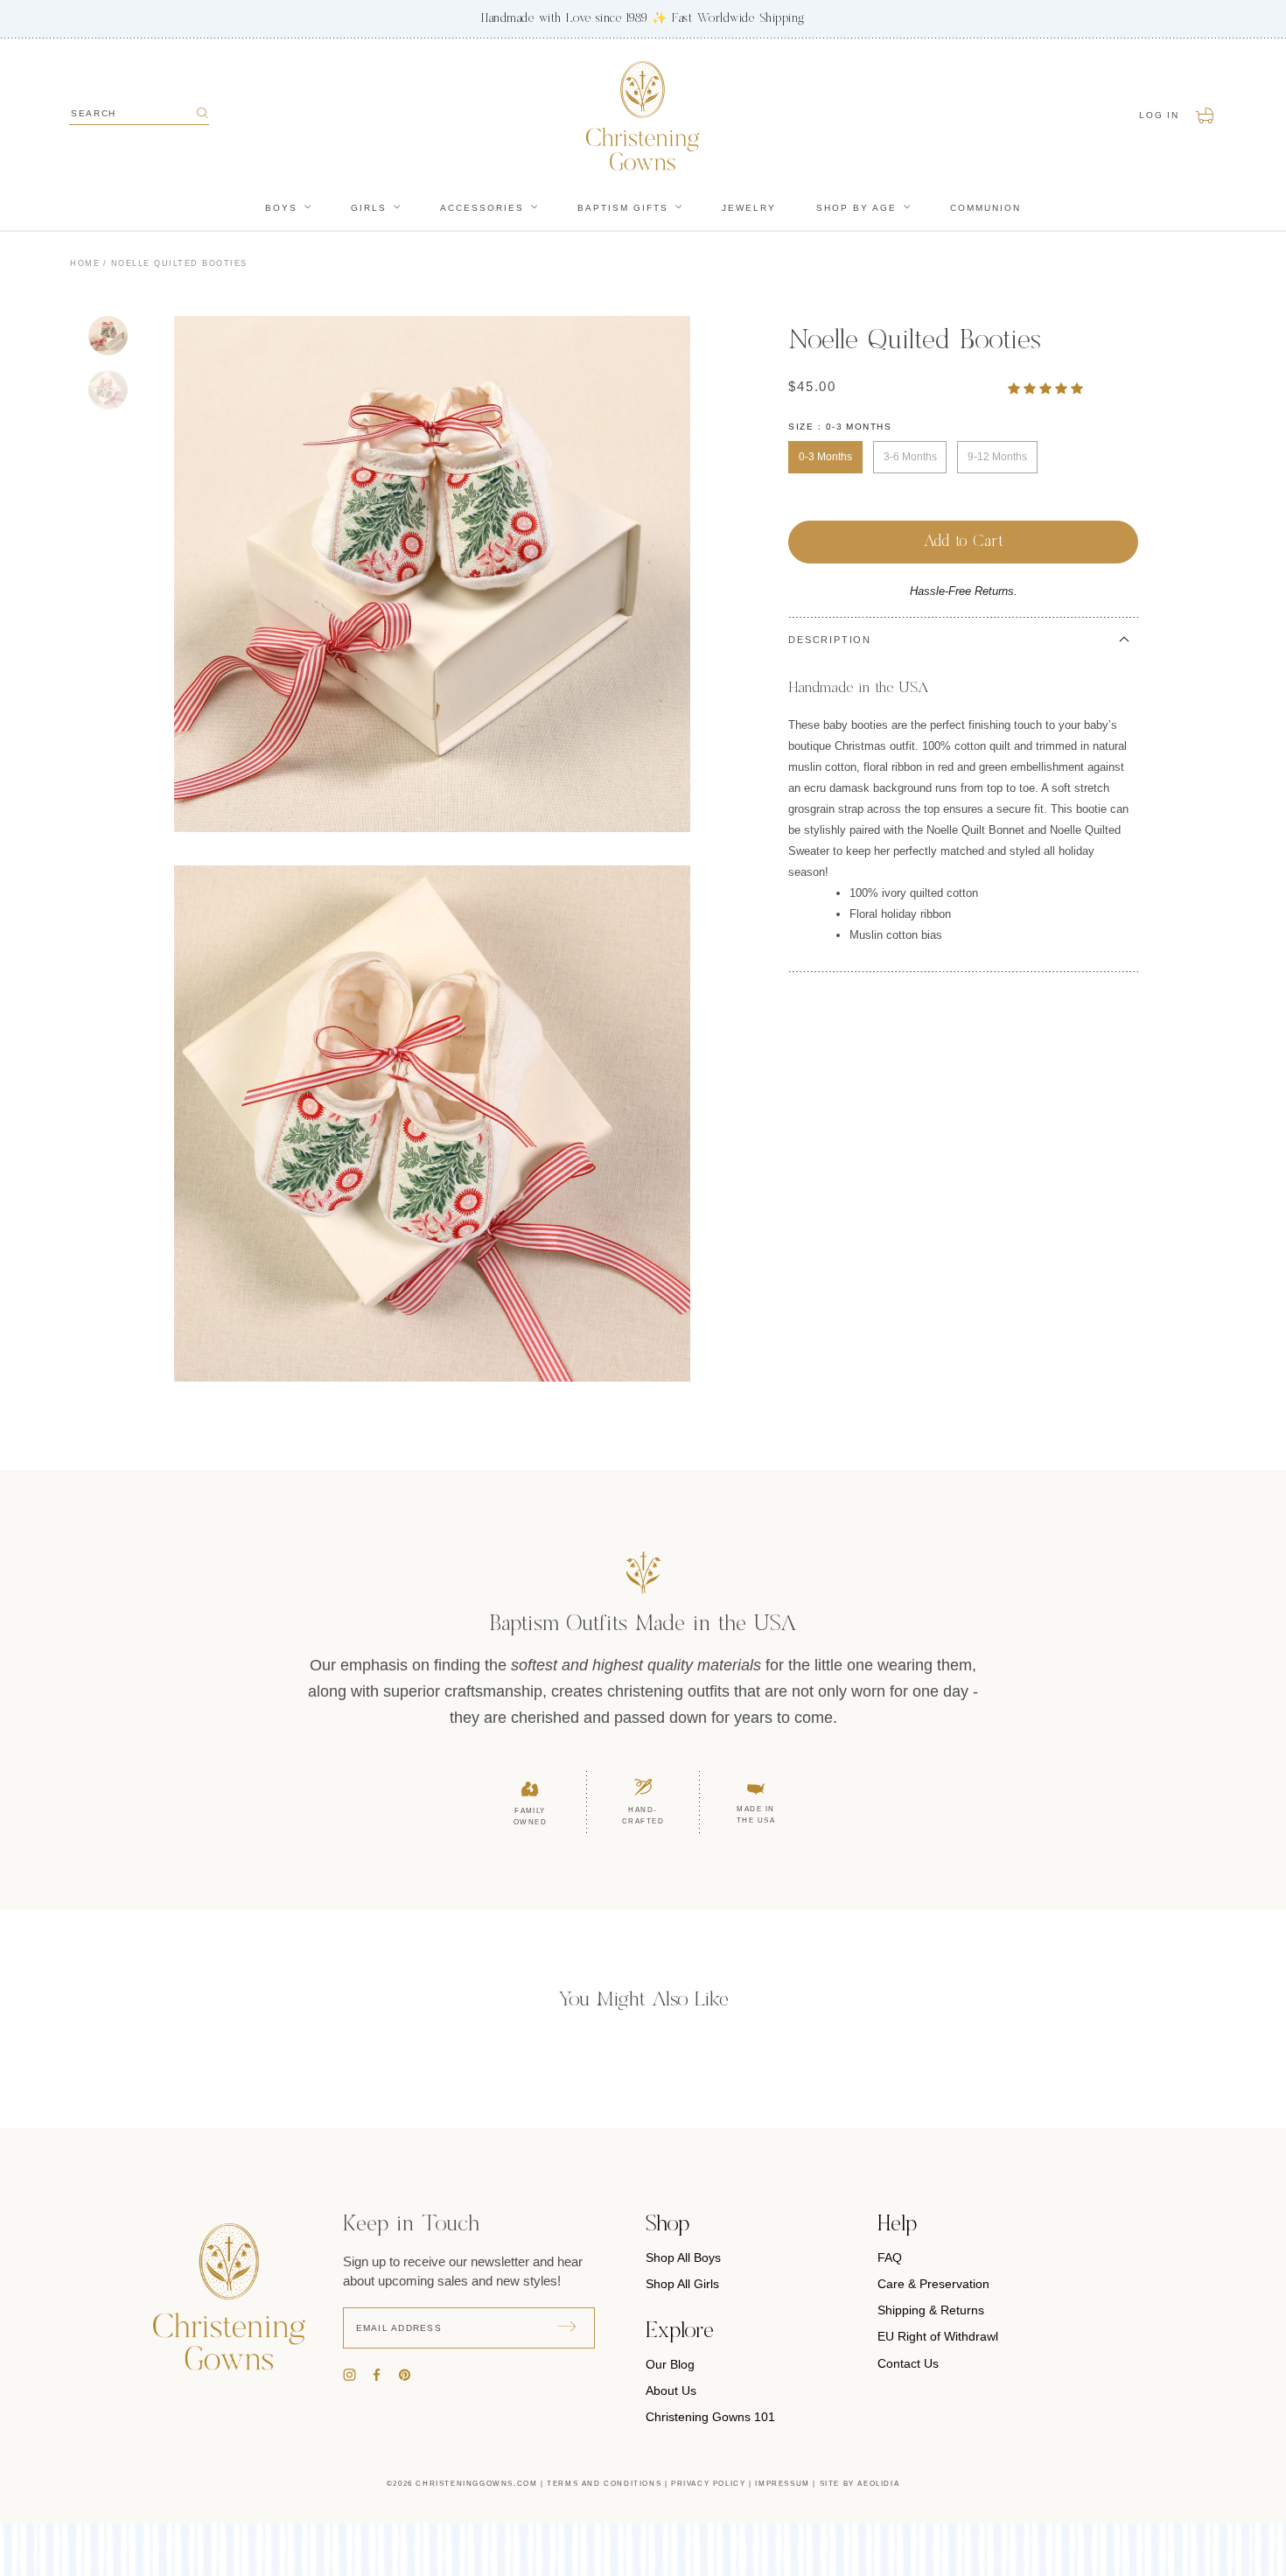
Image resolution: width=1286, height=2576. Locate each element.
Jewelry (749, 208)
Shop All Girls (682, 2284)
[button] (1047, 388)
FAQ (890, 2257)
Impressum (782, 2484)
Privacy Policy (708, 2484)
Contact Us (908, 2363)
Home (85, 263)
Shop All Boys (683, 2257)
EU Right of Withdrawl (938, 2336)
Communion (985, 208)
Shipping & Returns (931, 2310)
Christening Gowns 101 (710, 2417)
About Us (671, 2390)
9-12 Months (997, 457)
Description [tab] (830, 640)
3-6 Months (910, 457)
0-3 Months (825, 457)
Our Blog (670, 2364)
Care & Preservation (933, 2284)
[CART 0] (1206, 115)
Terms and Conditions (604, 2484)
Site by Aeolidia (860, 2484)
